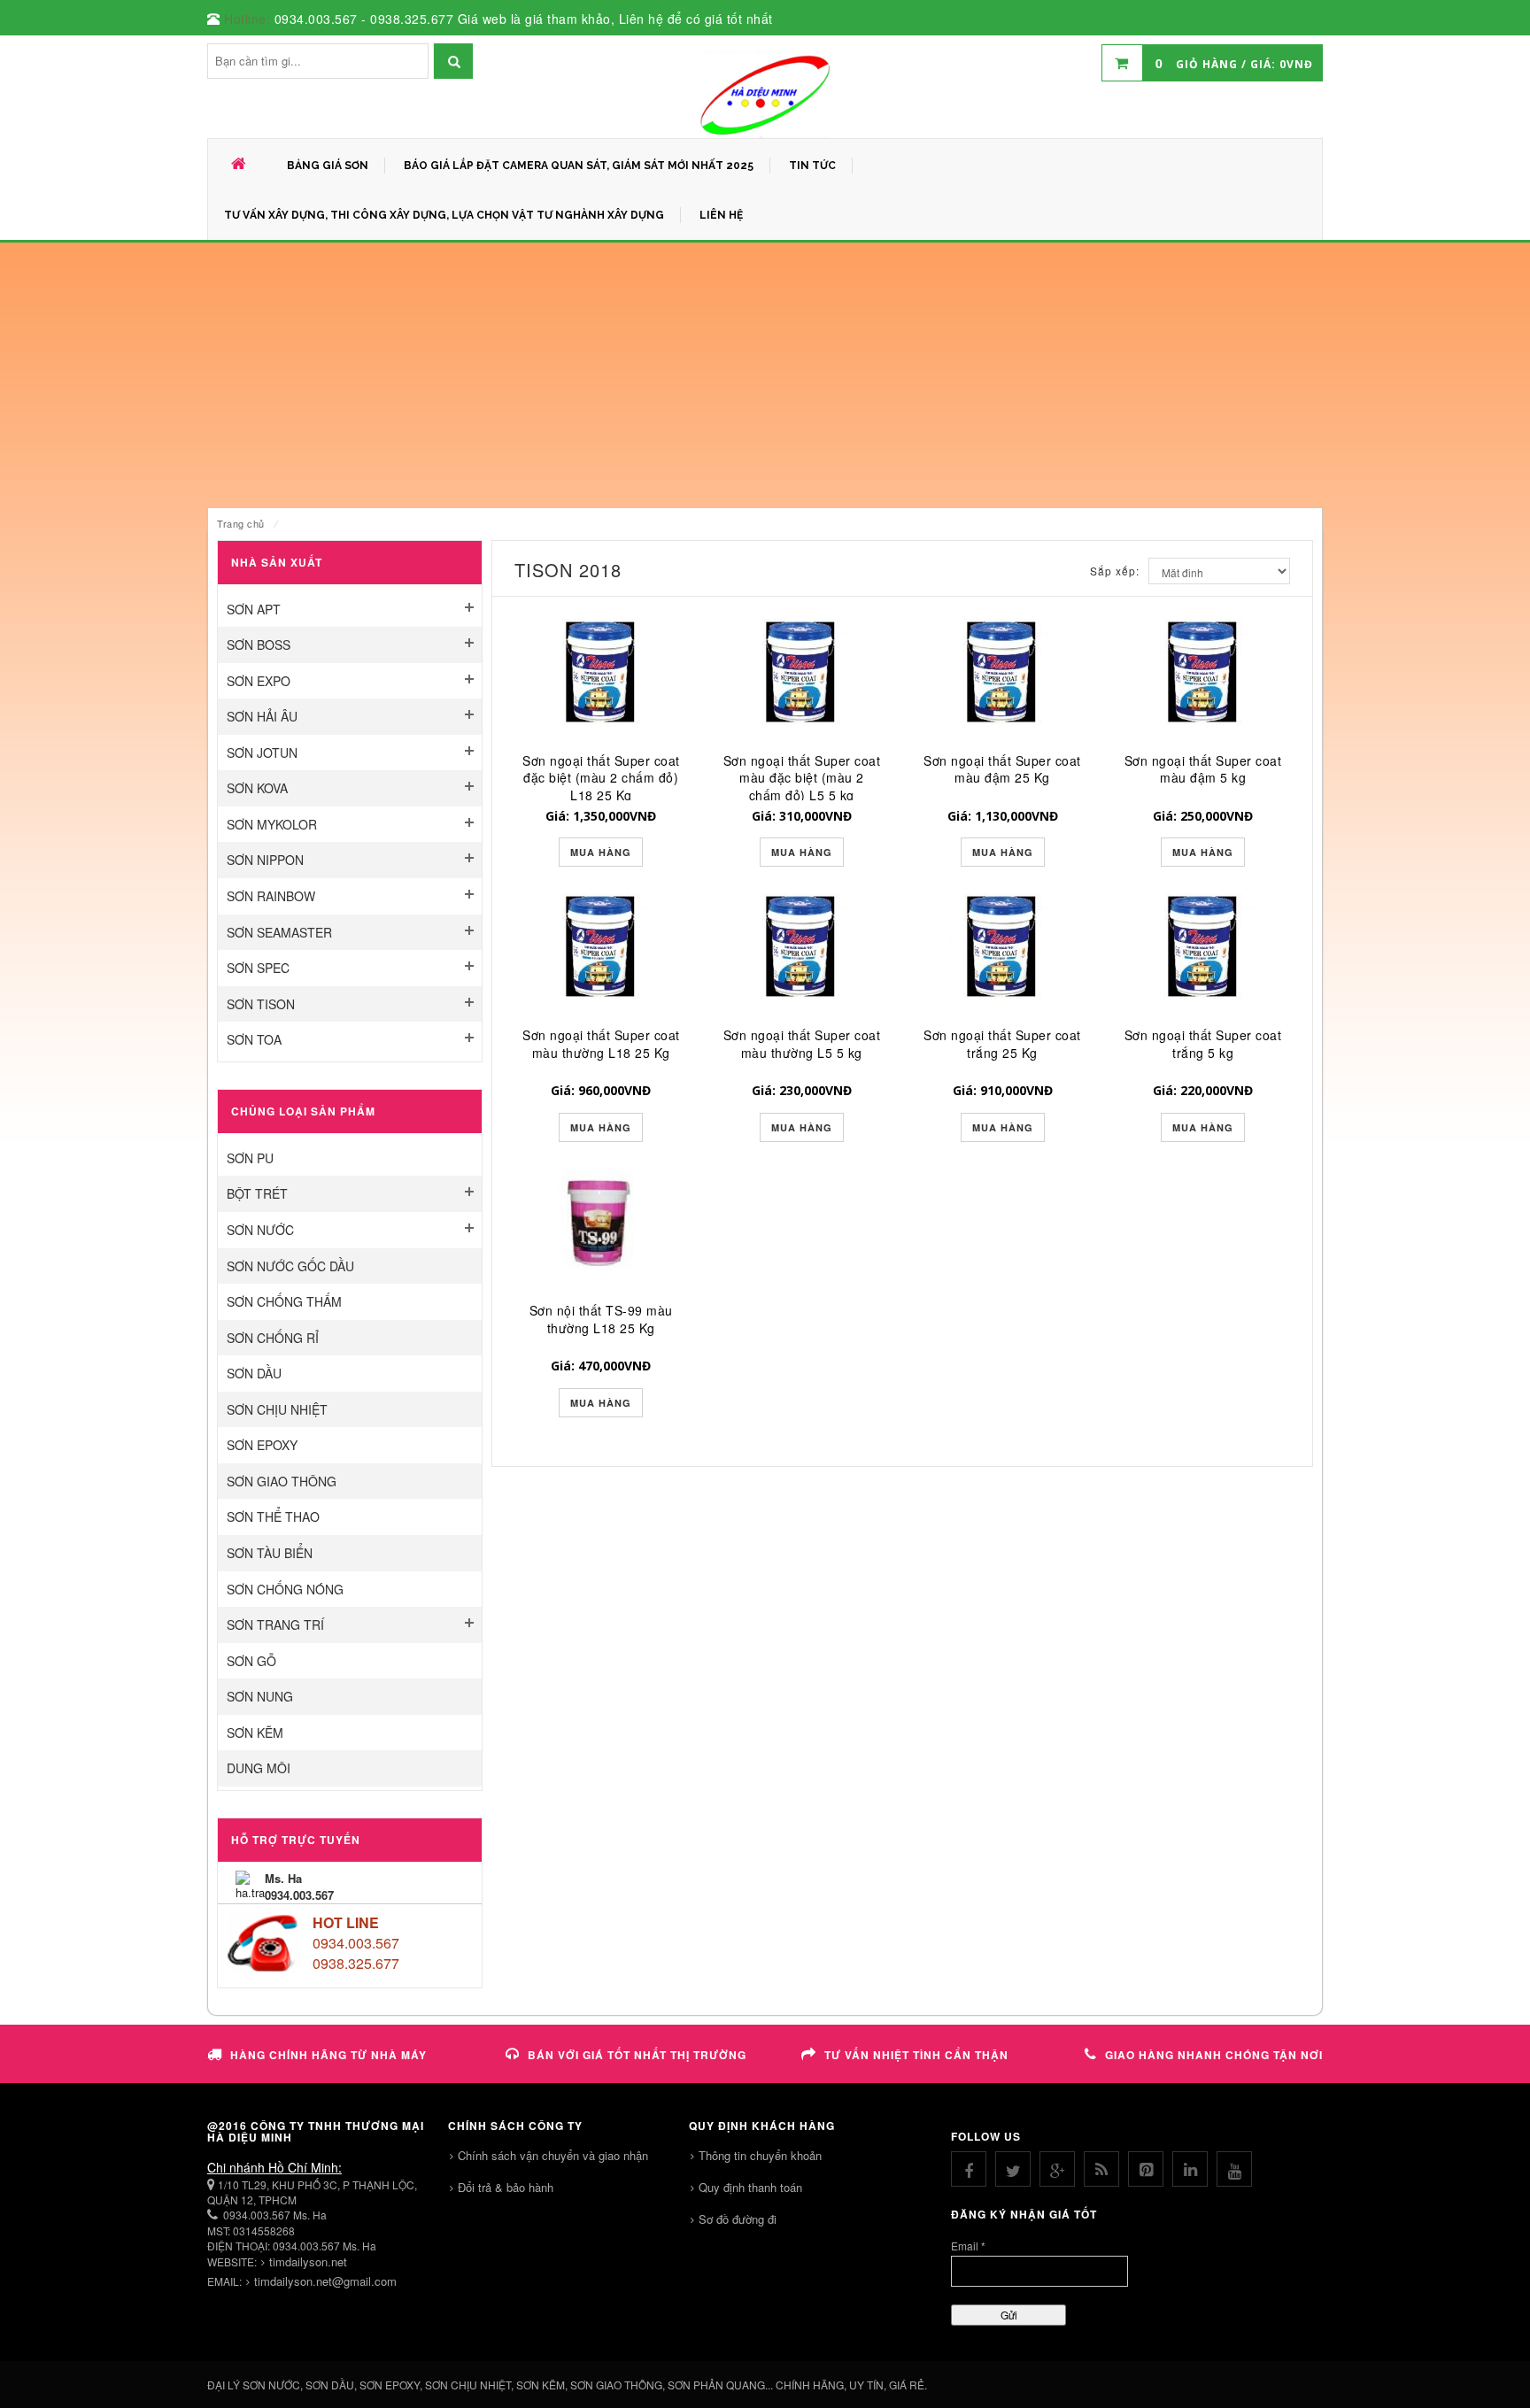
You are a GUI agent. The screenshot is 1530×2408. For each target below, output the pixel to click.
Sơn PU (250, 1158)
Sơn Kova (257, 788)
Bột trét (257, 1193)
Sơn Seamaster (279, 932)
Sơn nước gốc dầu (290, 1266)
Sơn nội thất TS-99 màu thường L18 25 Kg (601, 1319)
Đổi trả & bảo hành (506, 2187)
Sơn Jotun (262, 752)
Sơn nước (260, 1230)
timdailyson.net (308, 2261)
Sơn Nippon (265, 860)
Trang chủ (241, 523)
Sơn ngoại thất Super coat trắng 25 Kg (1002, 1044)
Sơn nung (260, 1696)
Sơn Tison (261, 1004)
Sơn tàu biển (270, 1553)
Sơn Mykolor (272, 824)
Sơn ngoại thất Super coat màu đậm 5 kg (1203, 769)
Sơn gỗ (251, 1661)
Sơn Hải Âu (262, 716)
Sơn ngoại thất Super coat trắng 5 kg (1203, 1044)
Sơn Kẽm (255, 1733)
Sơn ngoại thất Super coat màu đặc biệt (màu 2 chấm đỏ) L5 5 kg (802, 778)
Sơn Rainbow (271, 896)
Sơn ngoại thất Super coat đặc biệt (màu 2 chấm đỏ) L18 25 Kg (601, 778)
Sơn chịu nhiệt (277, 1409)
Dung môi (259, 1768)
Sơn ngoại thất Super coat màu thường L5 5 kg (802, 1044)
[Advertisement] (765, 375)
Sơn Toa (254, 1039)
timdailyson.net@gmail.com (325, 2281)
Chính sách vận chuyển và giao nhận (553, 2155)
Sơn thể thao (273, 1517)
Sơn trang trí (275, 1625)
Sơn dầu (254, 1373)
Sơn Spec (258, 968)
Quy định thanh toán (750, 2187)
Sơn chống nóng (285, 1589)
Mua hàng (601, 852)
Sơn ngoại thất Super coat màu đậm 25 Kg (1002, 769)
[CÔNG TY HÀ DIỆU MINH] (765, 94)
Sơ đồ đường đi (738, 2219)
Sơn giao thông (282, 1481)
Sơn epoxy (262, 1445)
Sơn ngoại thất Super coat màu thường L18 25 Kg (601, 1044)
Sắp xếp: (1115, 571)
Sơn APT (254, 609)
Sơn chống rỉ (273, 1338)
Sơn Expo (259, 681)
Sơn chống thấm (284, 1301)
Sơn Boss (259, 644)
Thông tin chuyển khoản (760, 2155)
